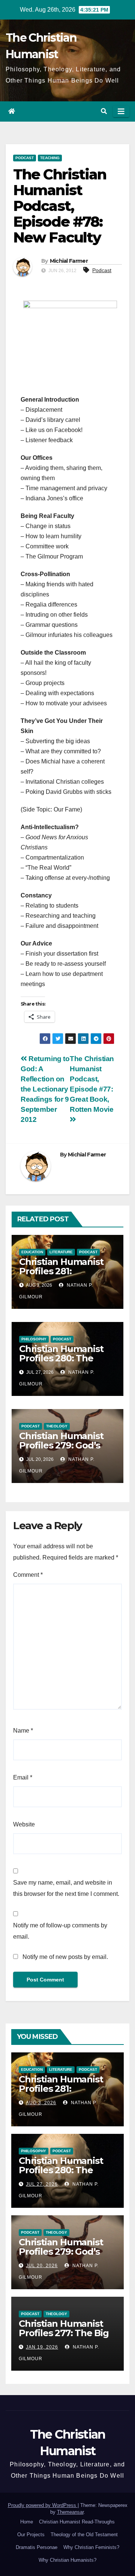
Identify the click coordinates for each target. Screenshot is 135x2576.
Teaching (50, 158)
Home (27, 2522)
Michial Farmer (69, 261)
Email (23, 1777)
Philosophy (34, 1339)
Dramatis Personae (37, 2547)
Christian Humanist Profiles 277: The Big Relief (64, 2333)
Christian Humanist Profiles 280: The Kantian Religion (61, 1358)
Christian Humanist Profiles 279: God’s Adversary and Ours (62, 1445)
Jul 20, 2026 (42, 2266)
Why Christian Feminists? (91, 2547)
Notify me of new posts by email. (65, 1957)
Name (23, 1731)
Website (24, 1824)
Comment (28, 1575)
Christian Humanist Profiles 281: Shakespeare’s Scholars (61, 1276)
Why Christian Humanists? (67, 2560)
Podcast (25, 158)
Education (32, 1252)
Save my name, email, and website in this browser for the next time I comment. (66, 1888)
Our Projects (31, 2535)
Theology (57, 1426)
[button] (104, 111)
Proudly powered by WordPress (43, 2505)
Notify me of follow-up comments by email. (60, 1931)
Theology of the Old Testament (84, 2535)
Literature (61, 1252)
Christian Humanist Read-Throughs (77, 2522)
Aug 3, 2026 (41, 2103)
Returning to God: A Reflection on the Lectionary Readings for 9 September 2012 (45, 1089)
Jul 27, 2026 (42, 2184)
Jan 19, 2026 (42, 2347)
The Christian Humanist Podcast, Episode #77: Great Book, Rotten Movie (92, 1084)
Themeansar (70, 2512)
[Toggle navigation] (121, 111)
